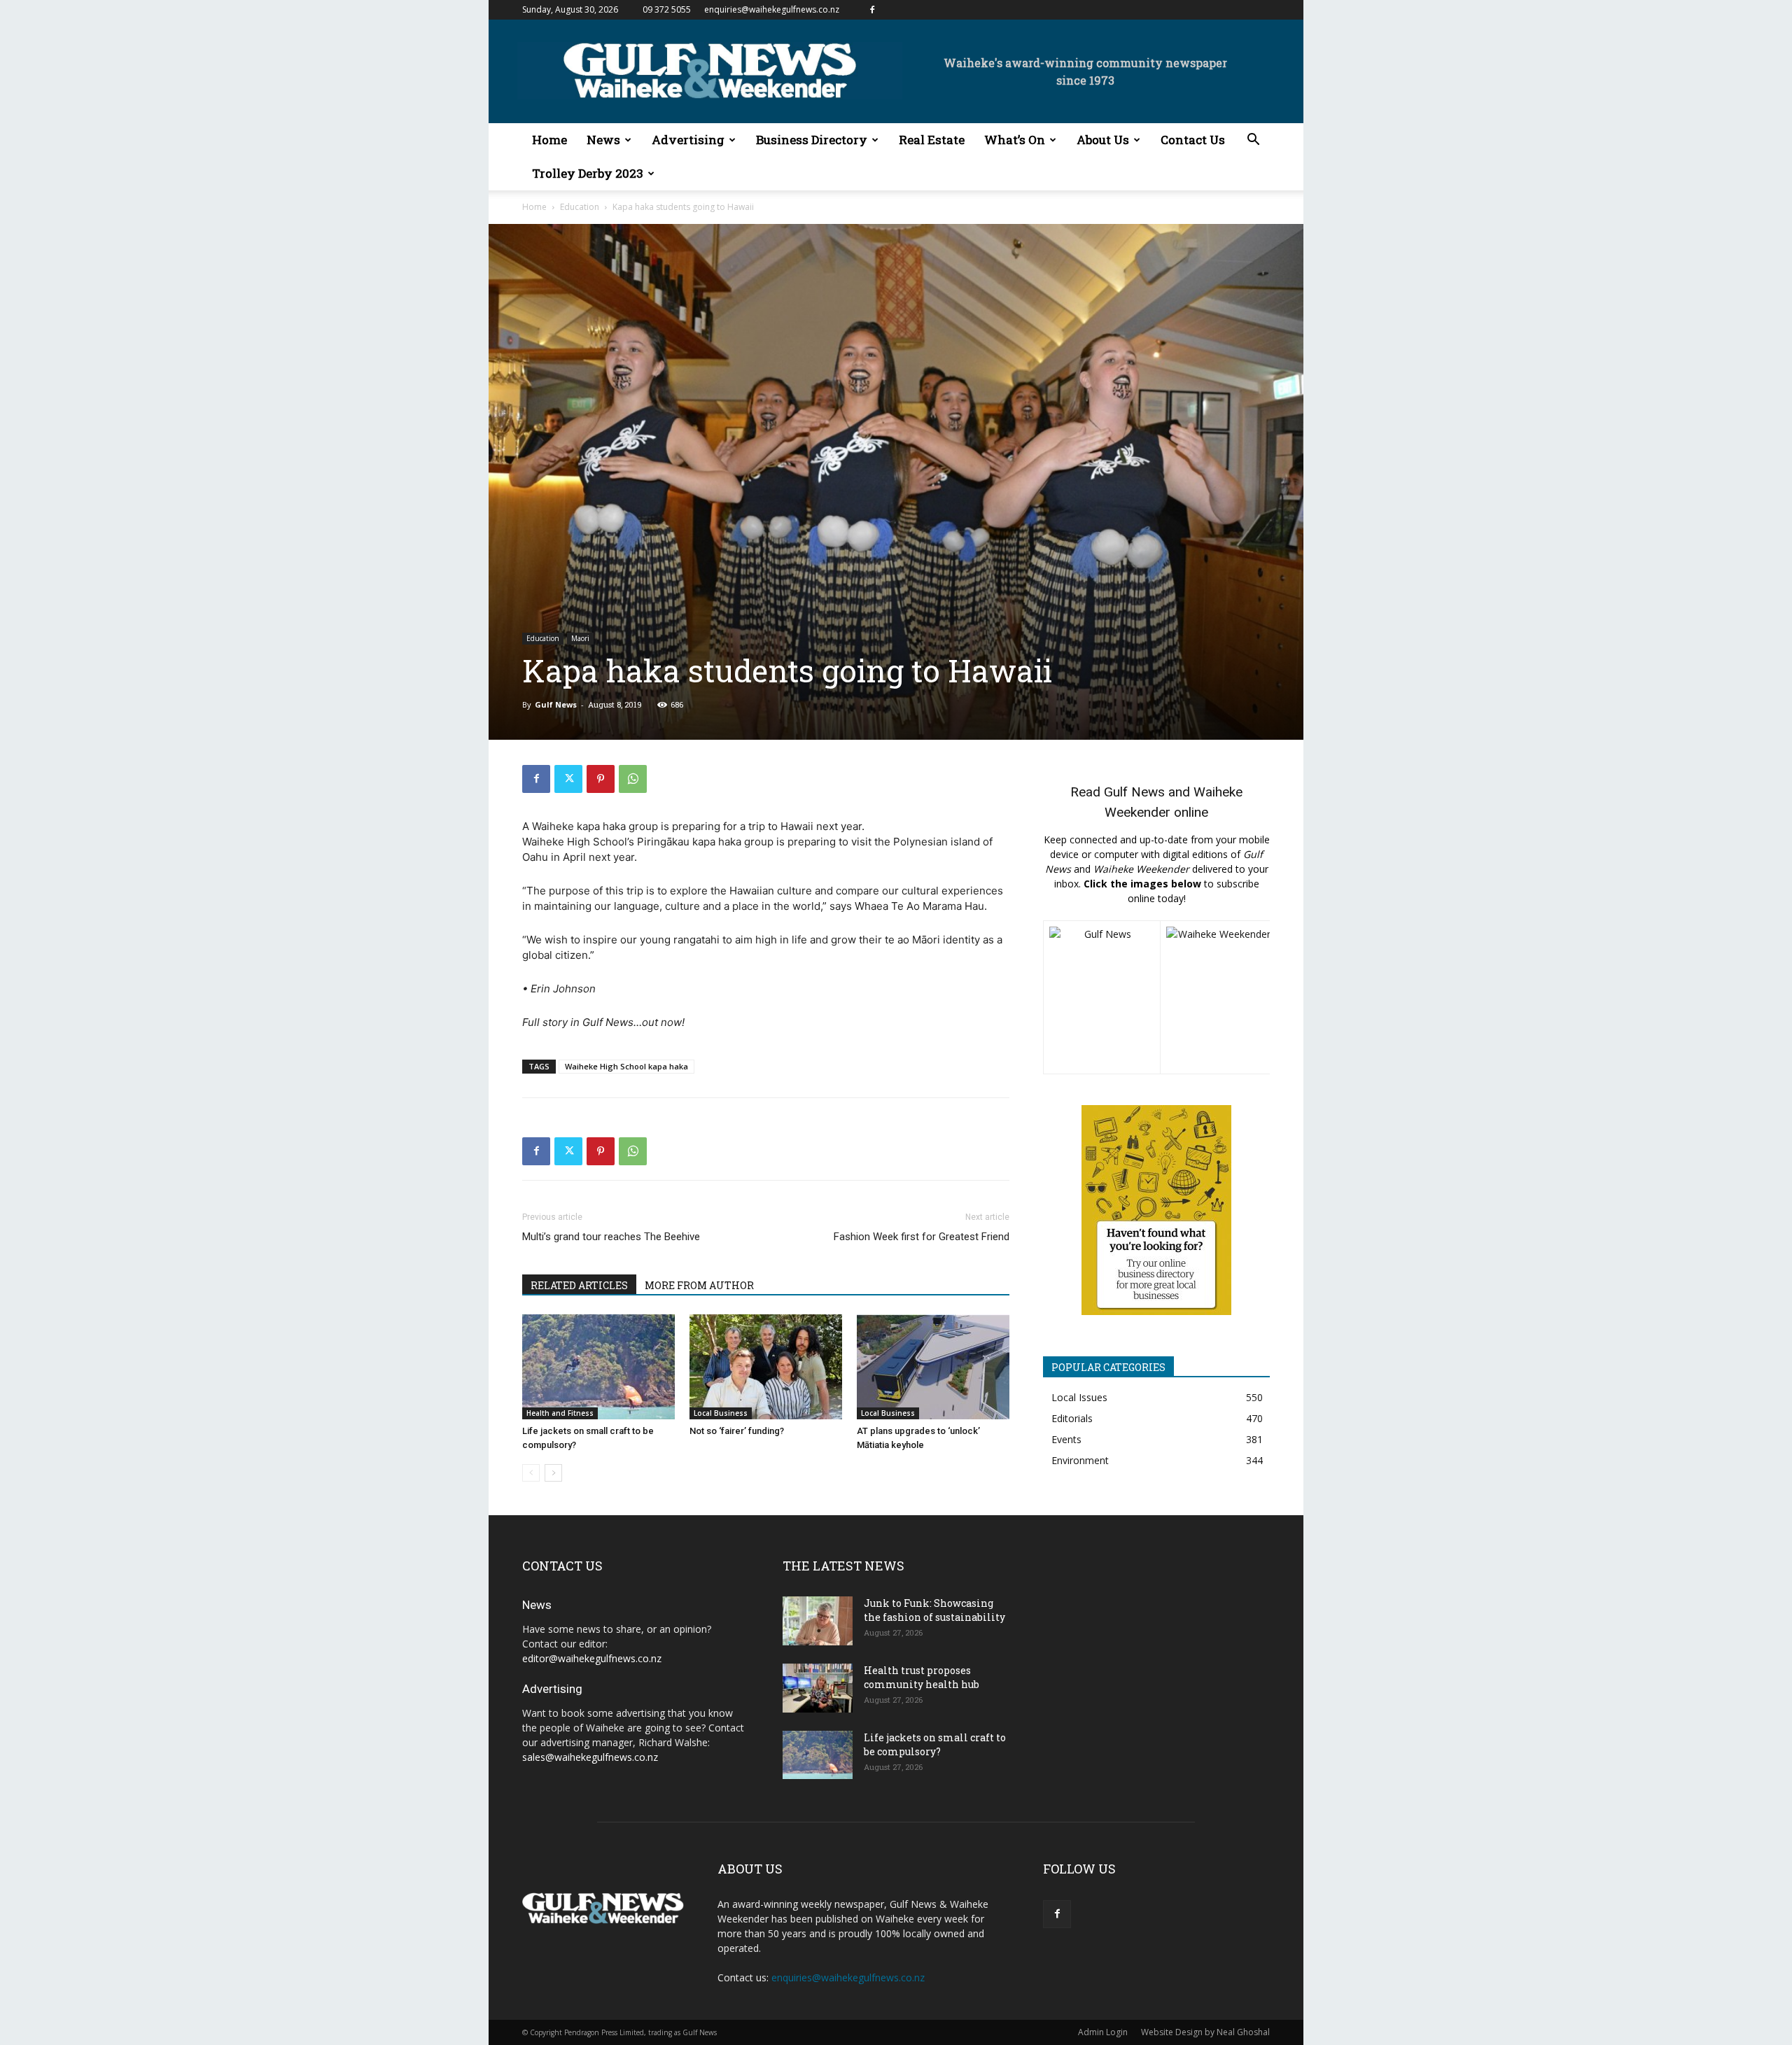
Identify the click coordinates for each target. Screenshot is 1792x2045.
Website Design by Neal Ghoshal (1205, 2032)
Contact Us (1193, 140)
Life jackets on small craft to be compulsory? (935, 1744)
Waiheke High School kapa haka (626, 1066)
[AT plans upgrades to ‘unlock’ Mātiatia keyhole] (933, 1367)
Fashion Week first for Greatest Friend (922, 1237)
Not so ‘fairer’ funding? (737, 1431)
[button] (1253, 141)
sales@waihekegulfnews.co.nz (590, 1757)
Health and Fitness (560, 1413)
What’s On (1015, 140)
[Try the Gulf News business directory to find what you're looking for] (1156, 1210)
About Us (1103, 140)
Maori (580, 638)
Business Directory (812, 140)
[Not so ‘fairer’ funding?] (766, 1367)
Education (580, 207)
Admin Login (1103, 2032)
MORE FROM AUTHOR (699, 1285)
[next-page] (553, 1473)
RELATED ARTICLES (579, 1285)
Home (549, 140)
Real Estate (932, 140)
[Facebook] (872, 10)
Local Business (721, 1413)
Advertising (688, 140)
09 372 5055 (667, 9)
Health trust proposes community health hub (922, 1677)
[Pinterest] (601, 779)
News (603, 140)
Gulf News (556, 704)
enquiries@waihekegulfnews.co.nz (772, 9)
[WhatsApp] (633, 779)
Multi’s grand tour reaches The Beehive (611, 1237)
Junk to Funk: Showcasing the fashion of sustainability (934, 1610)
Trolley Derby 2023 (588, 173)
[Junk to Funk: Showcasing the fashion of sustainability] (818, 1621)
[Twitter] (568, 779)
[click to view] (1102, 997)
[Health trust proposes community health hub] (818, 1688)
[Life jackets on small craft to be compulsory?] (598, 1367)
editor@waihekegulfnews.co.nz (592, 1658)
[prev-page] (531, 1473)
